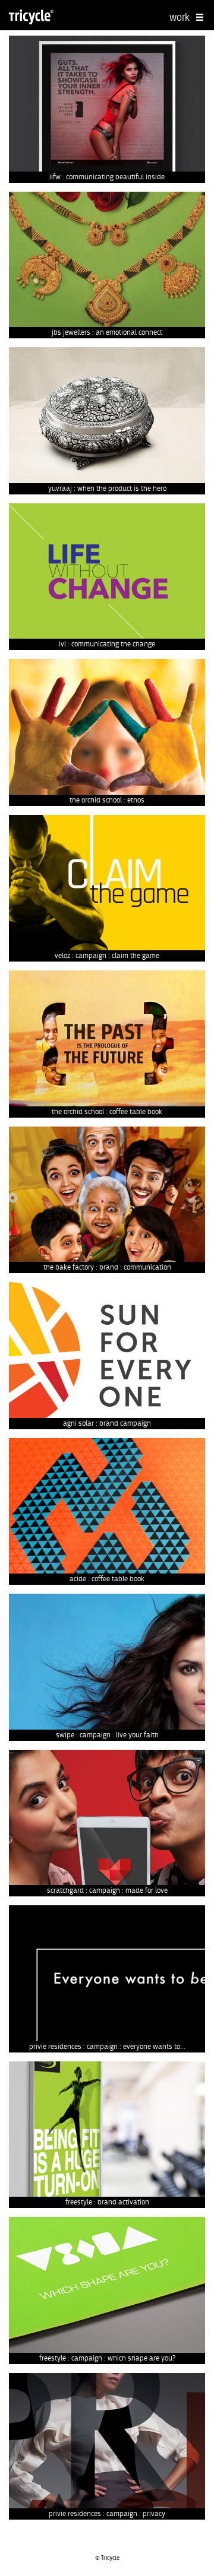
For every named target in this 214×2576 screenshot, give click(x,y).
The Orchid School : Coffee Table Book (107, 1112)
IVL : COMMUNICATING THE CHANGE (107, 644)
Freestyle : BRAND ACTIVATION (107, 2202)
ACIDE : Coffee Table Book (107, 1579)
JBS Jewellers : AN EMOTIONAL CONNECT (107, 332)
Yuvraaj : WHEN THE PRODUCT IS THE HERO (107, 488)
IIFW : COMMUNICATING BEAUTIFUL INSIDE (107, 177)
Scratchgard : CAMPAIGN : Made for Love (107, 1890)
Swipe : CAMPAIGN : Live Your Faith (107, 1735)
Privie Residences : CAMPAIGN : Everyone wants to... (107, 2047)
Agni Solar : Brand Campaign (107, 1423)
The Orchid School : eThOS (107, 800)
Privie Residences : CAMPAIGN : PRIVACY (107, 2514)
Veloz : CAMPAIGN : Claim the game (107, 956)
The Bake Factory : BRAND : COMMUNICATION (107, 1267)
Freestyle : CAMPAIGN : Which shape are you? (107, 2358)
